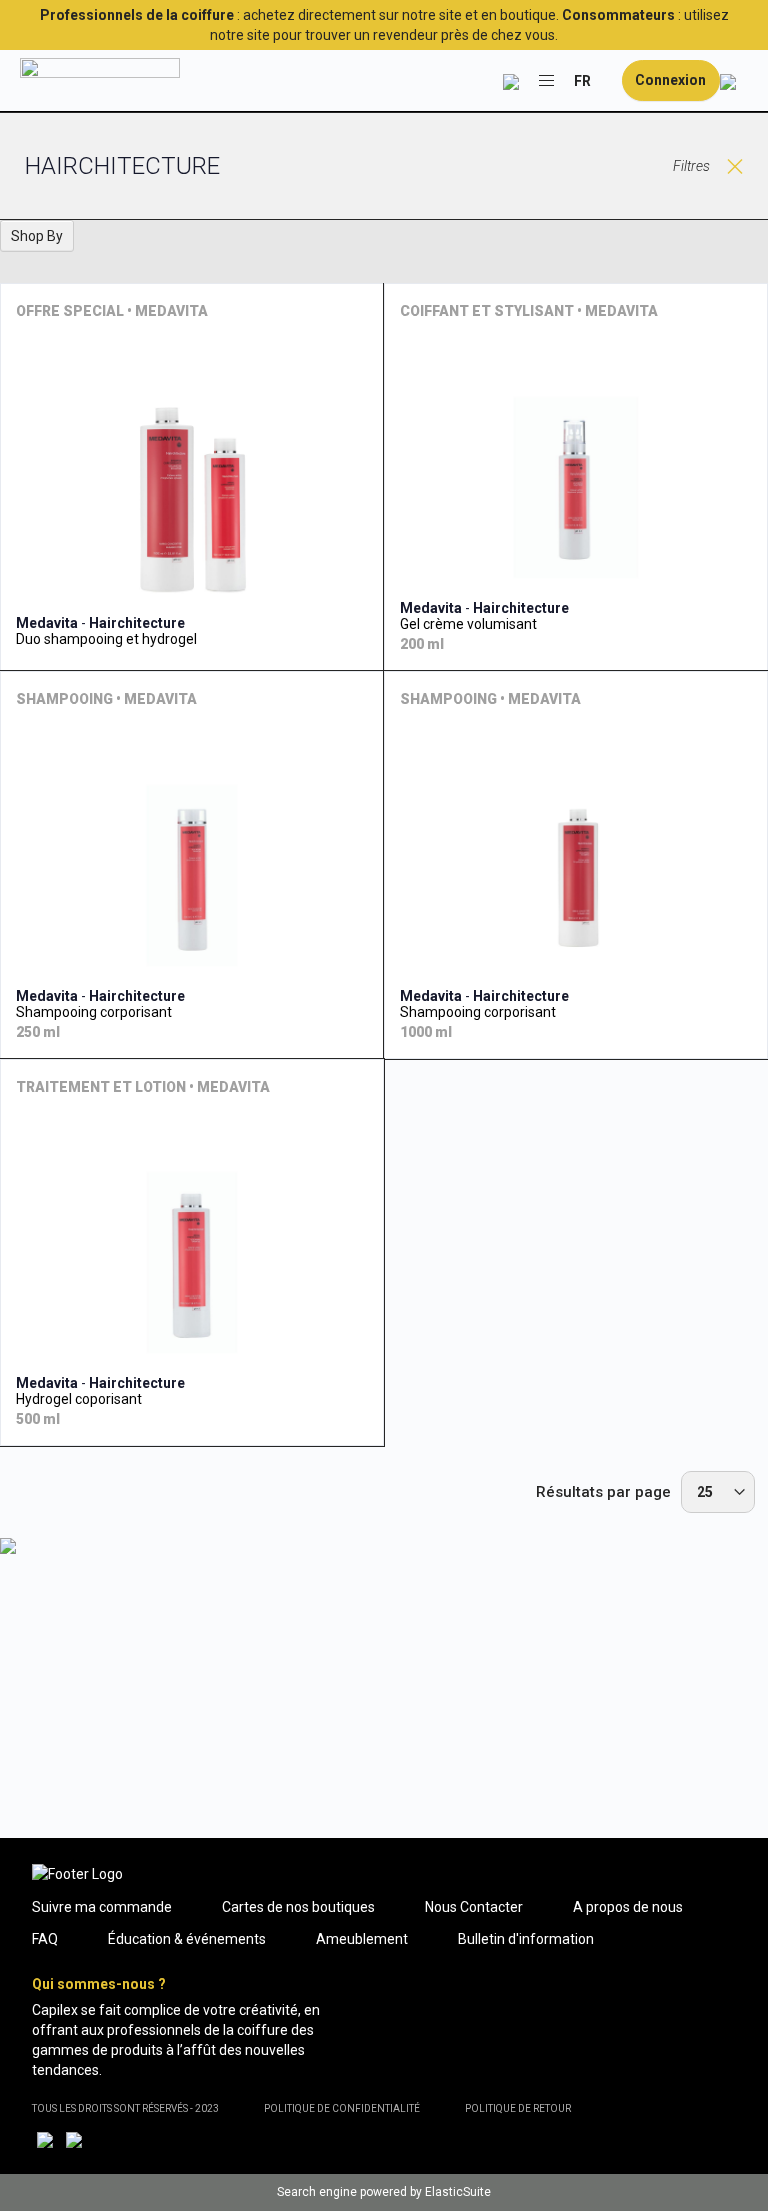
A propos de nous (628, 1907)
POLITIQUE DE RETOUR (518, 2108)
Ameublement (362, 1939)
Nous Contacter (474, 1907)
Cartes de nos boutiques (298, 1907)
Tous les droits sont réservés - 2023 (125, 2108)
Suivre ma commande (102, 1907)
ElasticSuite (458, 2192)
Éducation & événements (187, 1939)
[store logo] (100, 81)
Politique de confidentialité (342, 2108)
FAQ (45, 1939)
